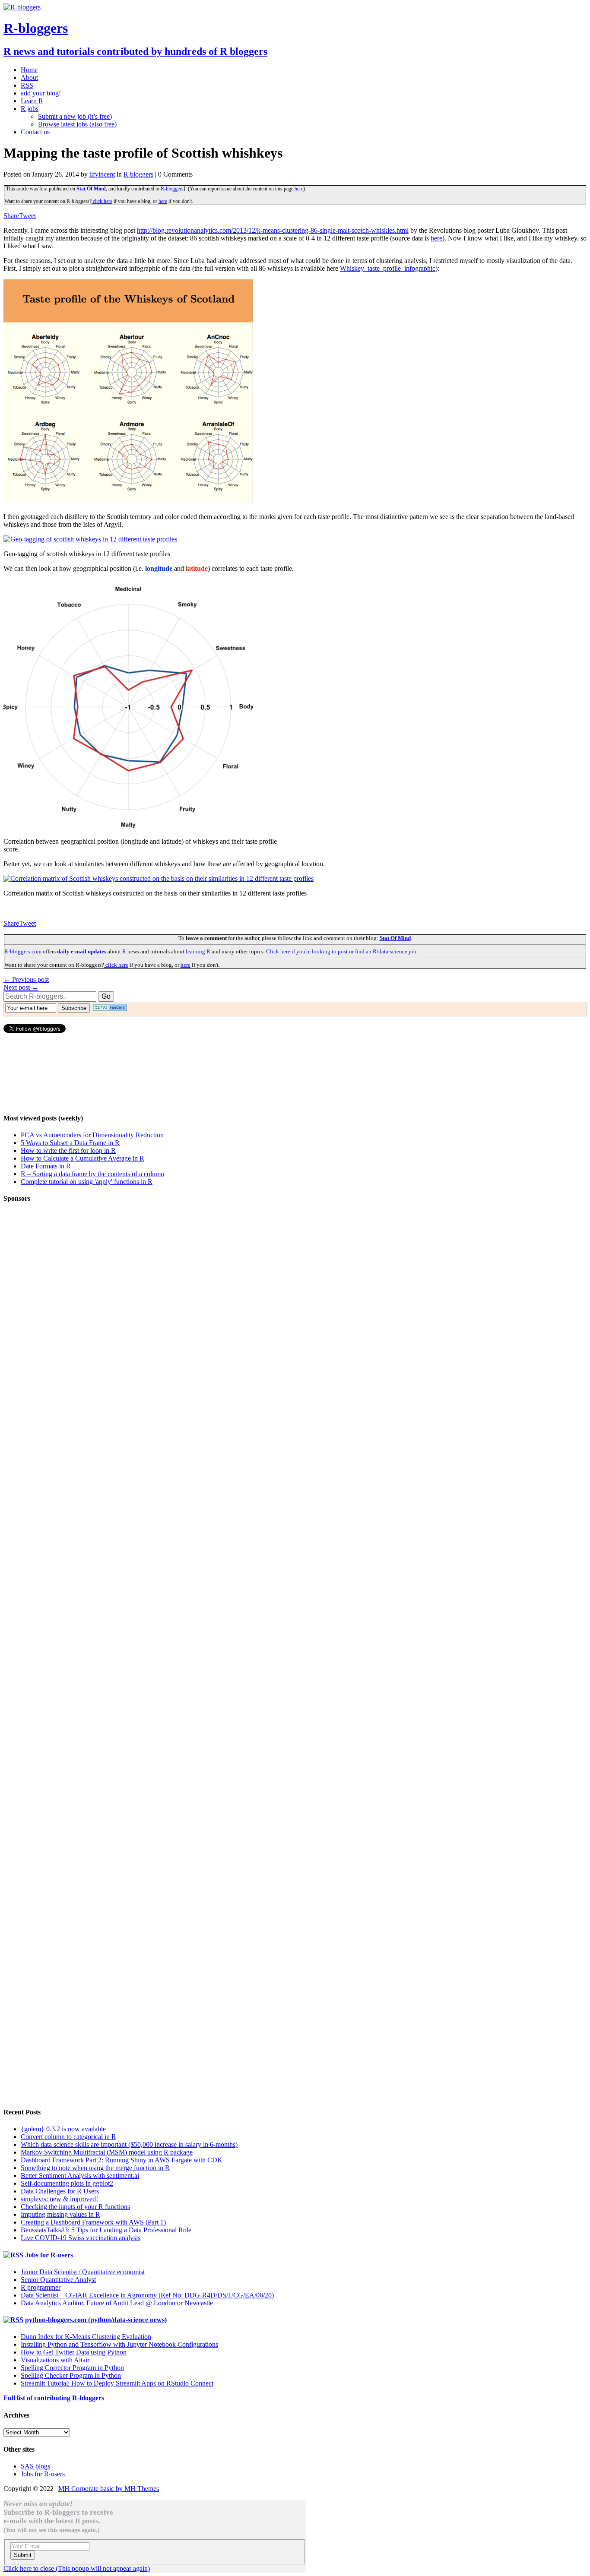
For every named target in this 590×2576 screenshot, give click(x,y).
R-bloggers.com (23, 951)
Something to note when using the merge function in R (95, 2168)
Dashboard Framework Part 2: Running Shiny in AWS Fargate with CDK (122, 2160)
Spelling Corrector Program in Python (72, 2368)
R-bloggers (172, 189)
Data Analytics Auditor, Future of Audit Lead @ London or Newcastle (117, 2303)
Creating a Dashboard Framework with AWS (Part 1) (93, 2222)
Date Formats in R (46, 1166)
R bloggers (138, 174)
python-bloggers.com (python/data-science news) (96, 2320)
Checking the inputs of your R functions (75, 2207)
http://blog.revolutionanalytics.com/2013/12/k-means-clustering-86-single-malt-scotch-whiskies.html (273, 230)
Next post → (21, 987)
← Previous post (26, 979)
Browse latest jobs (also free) (77, 124)
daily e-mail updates (82, 951)
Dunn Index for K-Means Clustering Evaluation (86, 2337)
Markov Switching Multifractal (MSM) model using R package (107, 2152)
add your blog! (41, 93)
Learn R (32, 101)
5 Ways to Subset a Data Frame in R (70, 1143)
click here (102, 201)
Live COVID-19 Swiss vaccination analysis (81, 2238)
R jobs (30, 109)
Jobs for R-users (49, 2255)
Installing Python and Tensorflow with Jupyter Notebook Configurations (119, 2344)
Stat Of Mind (91, 189)
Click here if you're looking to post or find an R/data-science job (341, 951)
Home (29, 70)
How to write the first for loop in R (68, 1150)
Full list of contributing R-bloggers (54, 2398)
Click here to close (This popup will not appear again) (77, 2568)
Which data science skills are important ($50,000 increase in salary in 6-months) (129, 2144)
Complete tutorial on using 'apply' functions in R (87, 1182)
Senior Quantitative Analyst (58, 2280)
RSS (27, 85)
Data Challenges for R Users (60, 2191)
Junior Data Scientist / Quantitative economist (83, 2272)
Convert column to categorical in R (68, 2137)
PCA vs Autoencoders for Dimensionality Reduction (92, 1135)
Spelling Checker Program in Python (71, 2375)
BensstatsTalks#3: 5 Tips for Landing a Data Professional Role (106, 2230)
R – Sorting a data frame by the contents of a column (92, 1174)
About (29, 78)
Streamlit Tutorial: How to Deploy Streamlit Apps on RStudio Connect (117, 2383)
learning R (198, 951)
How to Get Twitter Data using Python (74, 2352)
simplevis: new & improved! (59, 2199)
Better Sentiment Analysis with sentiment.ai (80, 2176)
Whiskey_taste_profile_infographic (388, 268)
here (299, 189)
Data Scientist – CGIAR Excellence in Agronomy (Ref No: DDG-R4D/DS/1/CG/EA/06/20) (147, 2295)
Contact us (35, 132)
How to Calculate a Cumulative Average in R (82, 1158)
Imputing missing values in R (60, 2214)
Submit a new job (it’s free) (75, 116)
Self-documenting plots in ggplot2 (67, 2183)
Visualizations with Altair (55, 2360)
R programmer (41, 2287)
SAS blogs (35, 2466)
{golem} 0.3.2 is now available (63, 2129)
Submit (23, 2555)
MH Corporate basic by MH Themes (109, 2489)
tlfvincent (102, 174)
